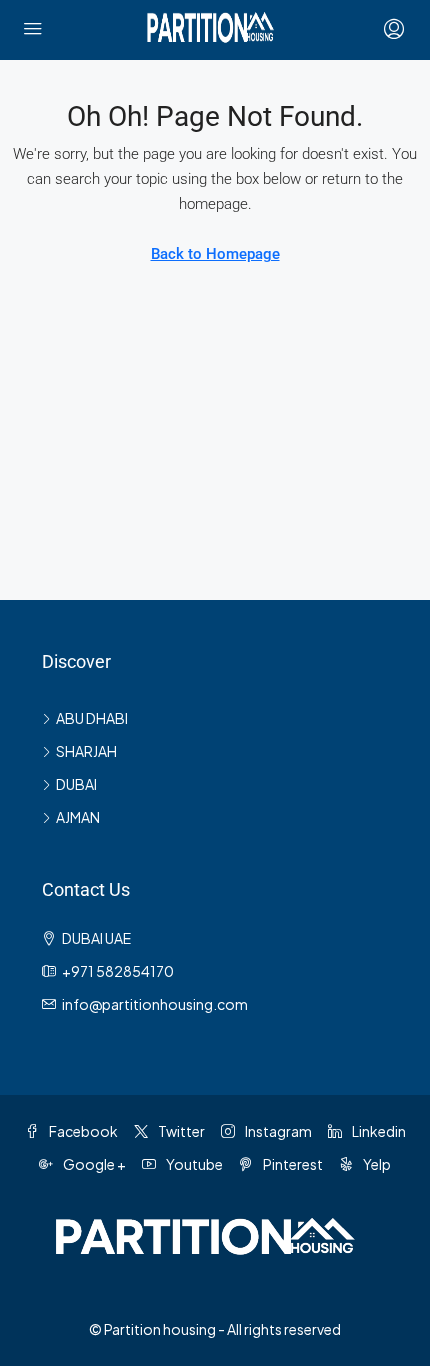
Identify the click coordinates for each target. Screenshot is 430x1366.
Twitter (180, 1131)
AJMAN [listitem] (78, 817)
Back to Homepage (215, 254)
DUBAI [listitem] (76, 784)
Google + (93, 1164)
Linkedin (378, 1131)
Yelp (376, 1164)
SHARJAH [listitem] (86, 751)
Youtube (193, 1164)
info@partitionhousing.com (155, 1004)
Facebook (82, 1131)
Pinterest (292, 1164)
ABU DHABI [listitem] (92, 718)
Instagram (277, 1131)
